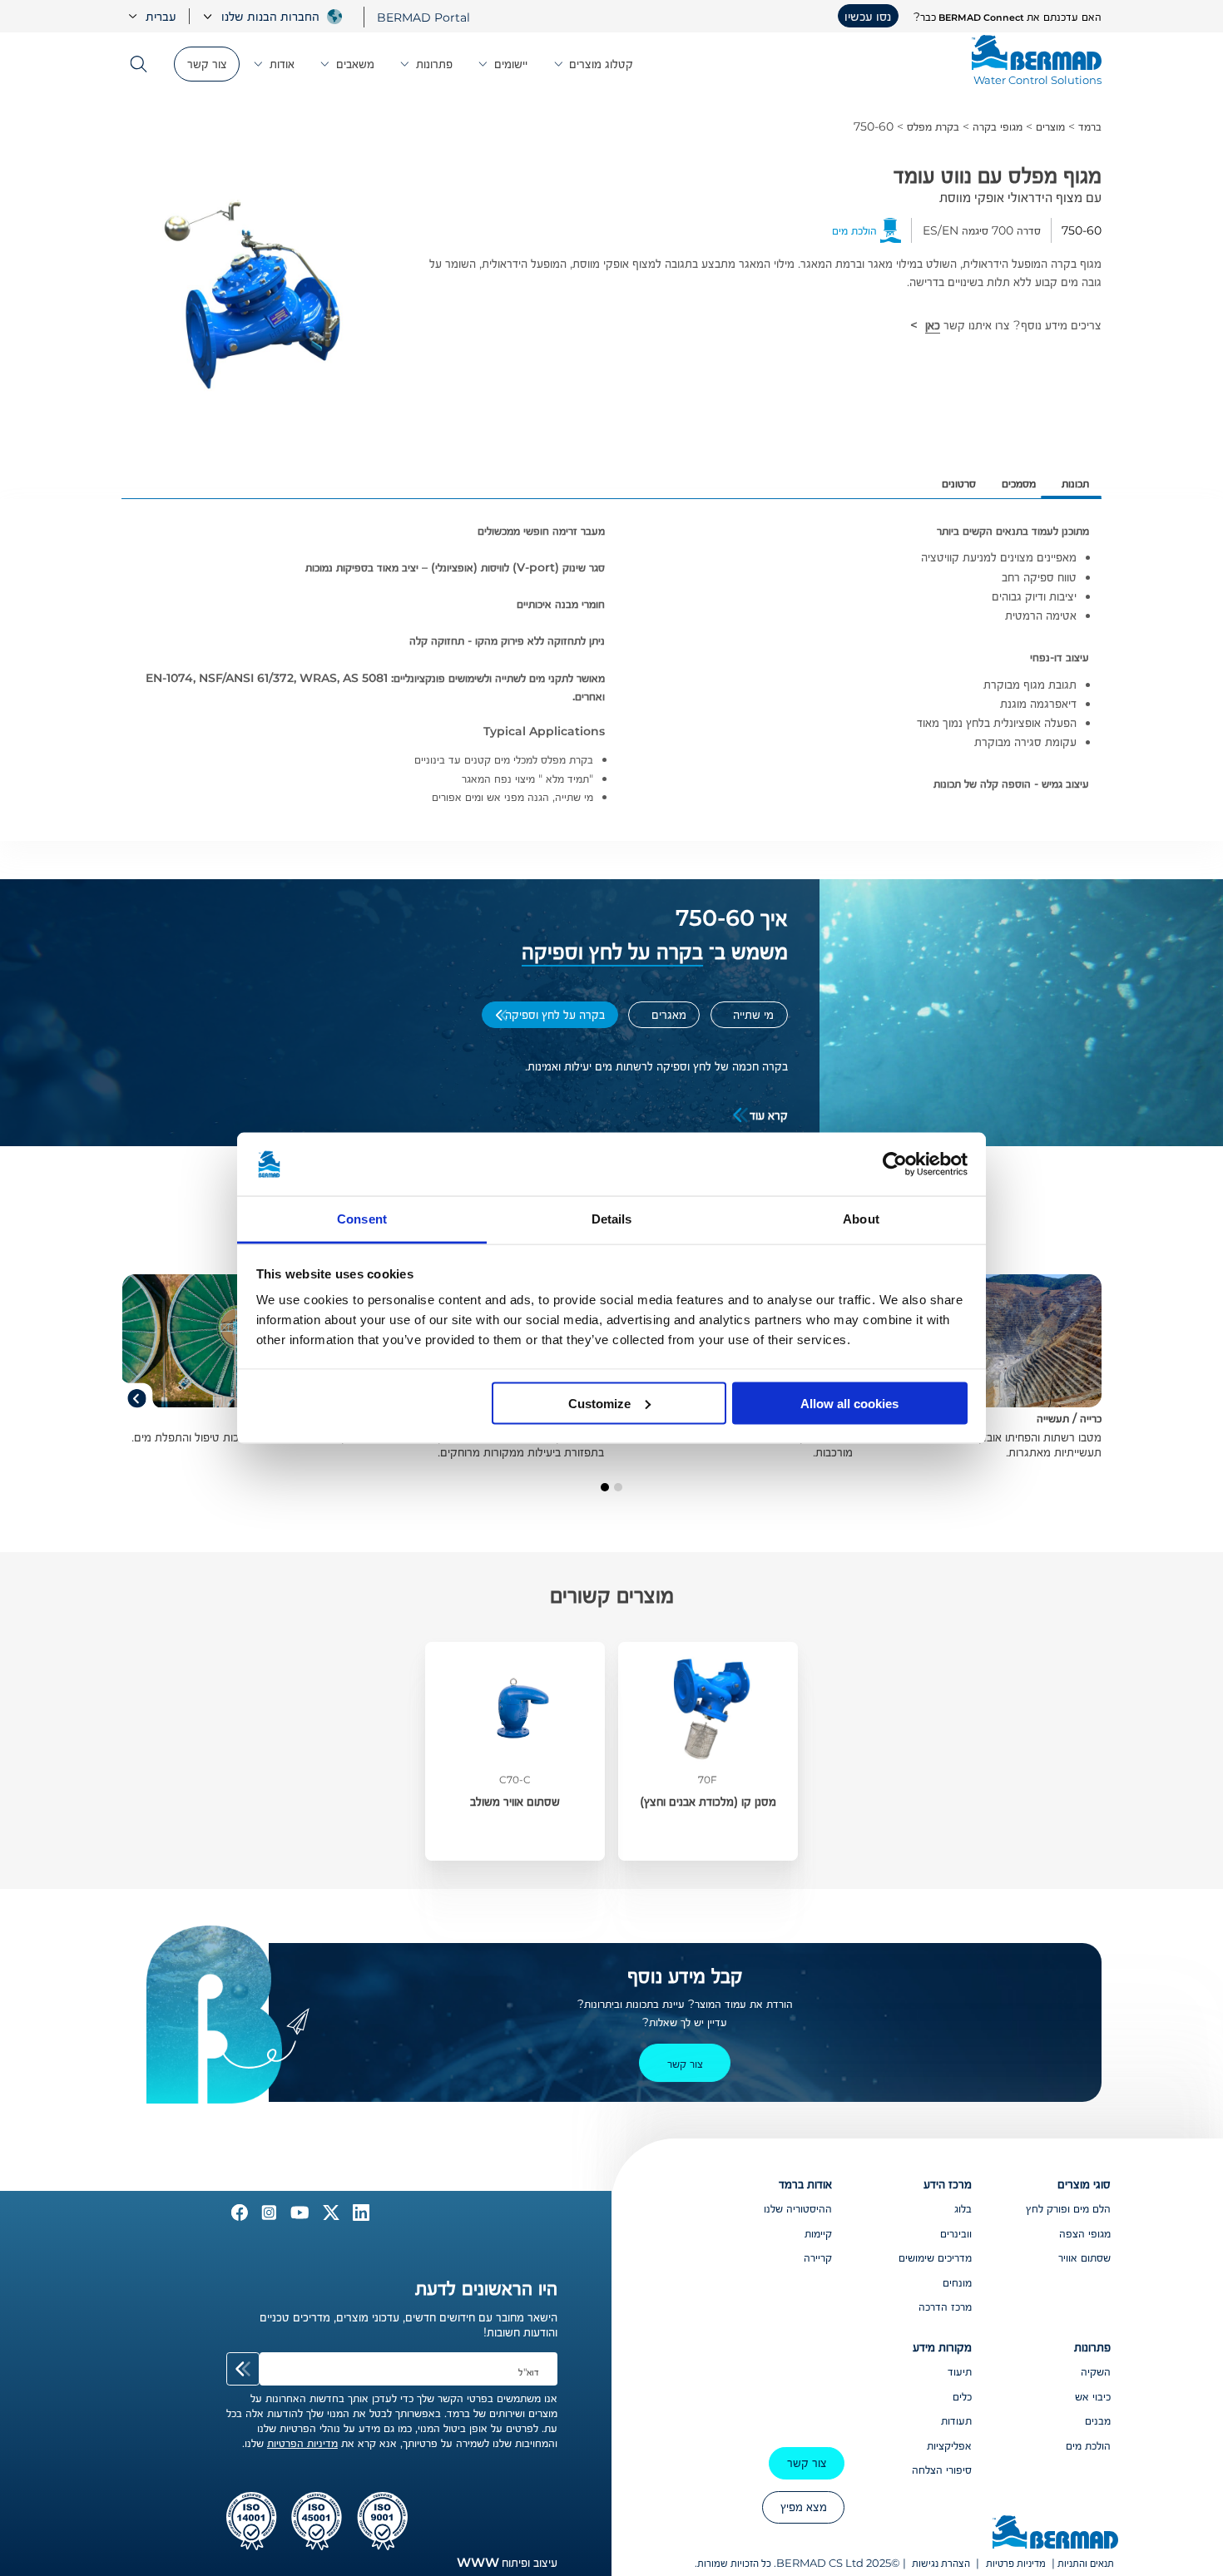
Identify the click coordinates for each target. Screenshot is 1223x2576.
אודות (282, 64)
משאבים (355, 64)
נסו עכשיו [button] (868, 16)
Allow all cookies (849, 1403)
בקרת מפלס (933, 126)
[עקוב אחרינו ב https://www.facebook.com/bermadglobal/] (240, 2217)
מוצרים (1050, 126)
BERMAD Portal (423, 17)
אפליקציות (949, 2445)
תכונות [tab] (1075, 483)
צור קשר (207, 64)
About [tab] (861, 1219)
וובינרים (956, 2233)
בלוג (963, 2208)
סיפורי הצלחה (942, 2470)
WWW (478, 2562)
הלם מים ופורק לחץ (1068, 2208)
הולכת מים (1088, 2445)
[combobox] (259, 16)
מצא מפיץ (804, 2507)
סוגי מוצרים (1084, 2184)
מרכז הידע (948, 2184)
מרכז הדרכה (945, 2307)
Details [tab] (612, 1219)
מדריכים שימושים (935, 2257)
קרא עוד (769, 1115)
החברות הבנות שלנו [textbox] (270, 16)
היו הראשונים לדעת (486, 2288)
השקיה (1096, 2371)
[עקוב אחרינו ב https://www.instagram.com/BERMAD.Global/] (267, 2217)
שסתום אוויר (1084, 2257)
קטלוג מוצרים (601, 64)
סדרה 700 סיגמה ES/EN (982, 230)
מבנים (1098, 2420)
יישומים (511, 64)
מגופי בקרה (998, 126)
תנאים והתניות (1086, 2563)
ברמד (1090, 126)
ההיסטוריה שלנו (798, 2208)
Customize (599, 1403)
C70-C (515, 1780)
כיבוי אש (1093, 2396)
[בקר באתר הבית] (1055, 2534)
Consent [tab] (362, 1219)
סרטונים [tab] (959, 483)
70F (708, 1780)
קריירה (818, 2257)
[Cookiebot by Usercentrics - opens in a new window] (895, 1164)
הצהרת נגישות (941, 2563)
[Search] (144, 64)
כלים (962, 2396)
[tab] (749, 1015)
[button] (618, 1487)
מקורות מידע (942, 2347)
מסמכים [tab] (1019, 483)
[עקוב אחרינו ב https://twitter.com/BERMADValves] (329, 2217)
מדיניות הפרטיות (302, 2443)
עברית (161, 16)
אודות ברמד (805, 2184)
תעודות (956, 2420)
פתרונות (434, 64)
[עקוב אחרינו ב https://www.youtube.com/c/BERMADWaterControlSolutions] (298, 2217)
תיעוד (960, 2371)
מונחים (957, 2282)
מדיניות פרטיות (1016, 2563)
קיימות (818, 2233)
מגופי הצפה (1085, 2233)
